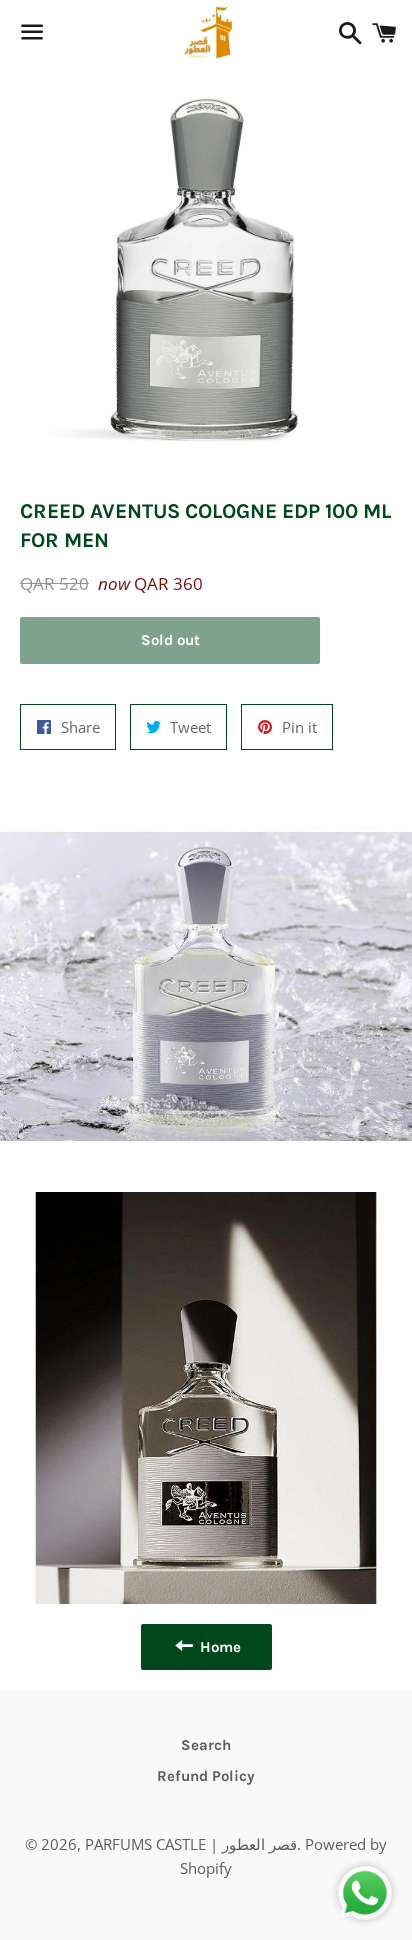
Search (206, 1745)
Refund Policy (206, 1776)
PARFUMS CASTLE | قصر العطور (191, 1844)
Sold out (170, 640)
